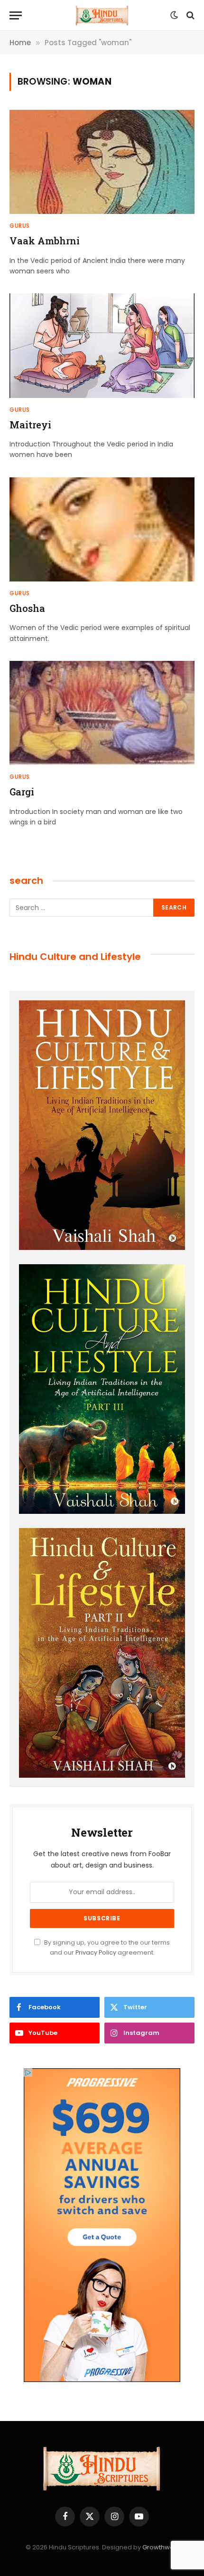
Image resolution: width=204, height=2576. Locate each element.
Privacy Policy (96, 1952)
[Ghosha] (102, 529)
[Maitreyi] (102, 345)
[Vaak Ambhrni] (102, 162)
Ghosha (27, 608)
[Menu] (16, 15)
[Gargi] (102, 713)
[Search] (190, 15)
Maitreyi (30, 425)
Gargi (22, 792)
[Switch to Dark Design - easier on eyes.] (174, 15)
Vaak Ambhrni (45, 241)
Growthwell (160, 2547)
